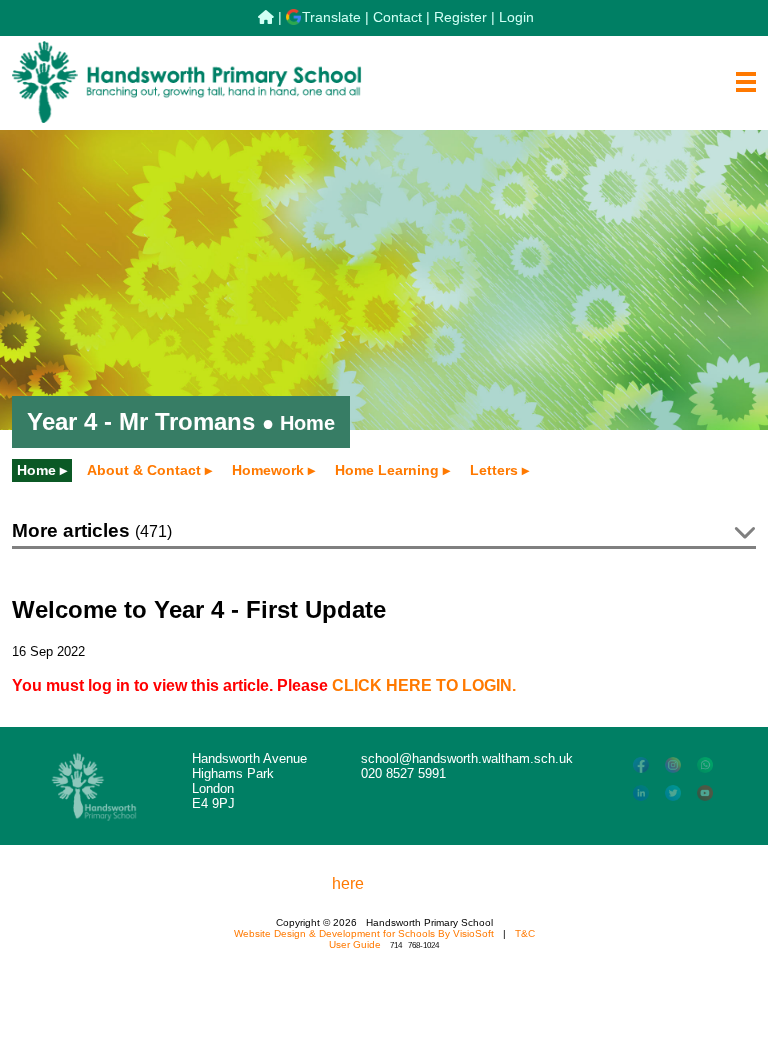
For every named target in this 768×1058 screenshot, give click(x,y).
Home (36, 470)
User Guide (355, 944)
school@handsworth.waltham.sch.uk (467, 758)
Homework (268, 470)
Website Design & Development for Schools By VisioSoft (364, 933)
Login (516, 17)
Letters (494, 470)
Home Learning (387, 470)
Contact (397, 17)
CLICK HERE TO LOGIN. (424, 685)
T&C (525, 933)
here (348, 883)
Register (460, 17)
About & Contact (144, 470)
